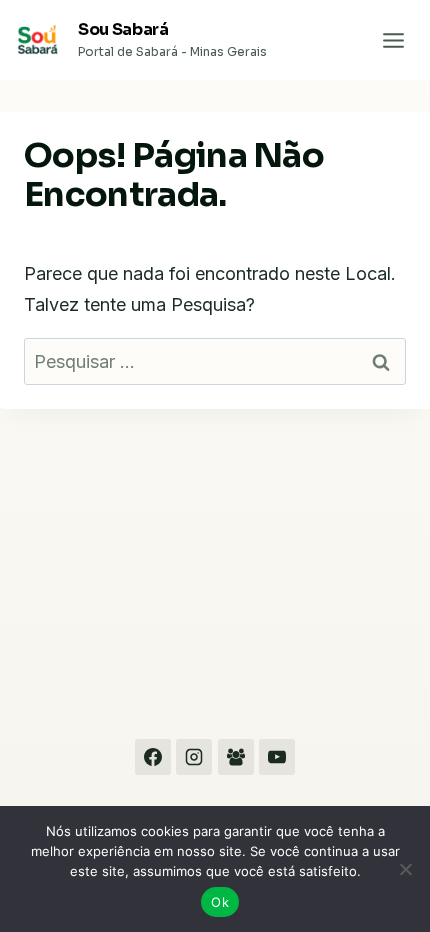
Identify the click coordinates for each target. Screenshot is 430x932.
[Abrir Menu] (393, 40)
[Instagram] (194, 757)
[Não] (405, 869)
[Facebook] (153, 757)
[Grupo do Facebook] (236, 757)
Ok (220, 902)
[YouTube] (277, 757)
